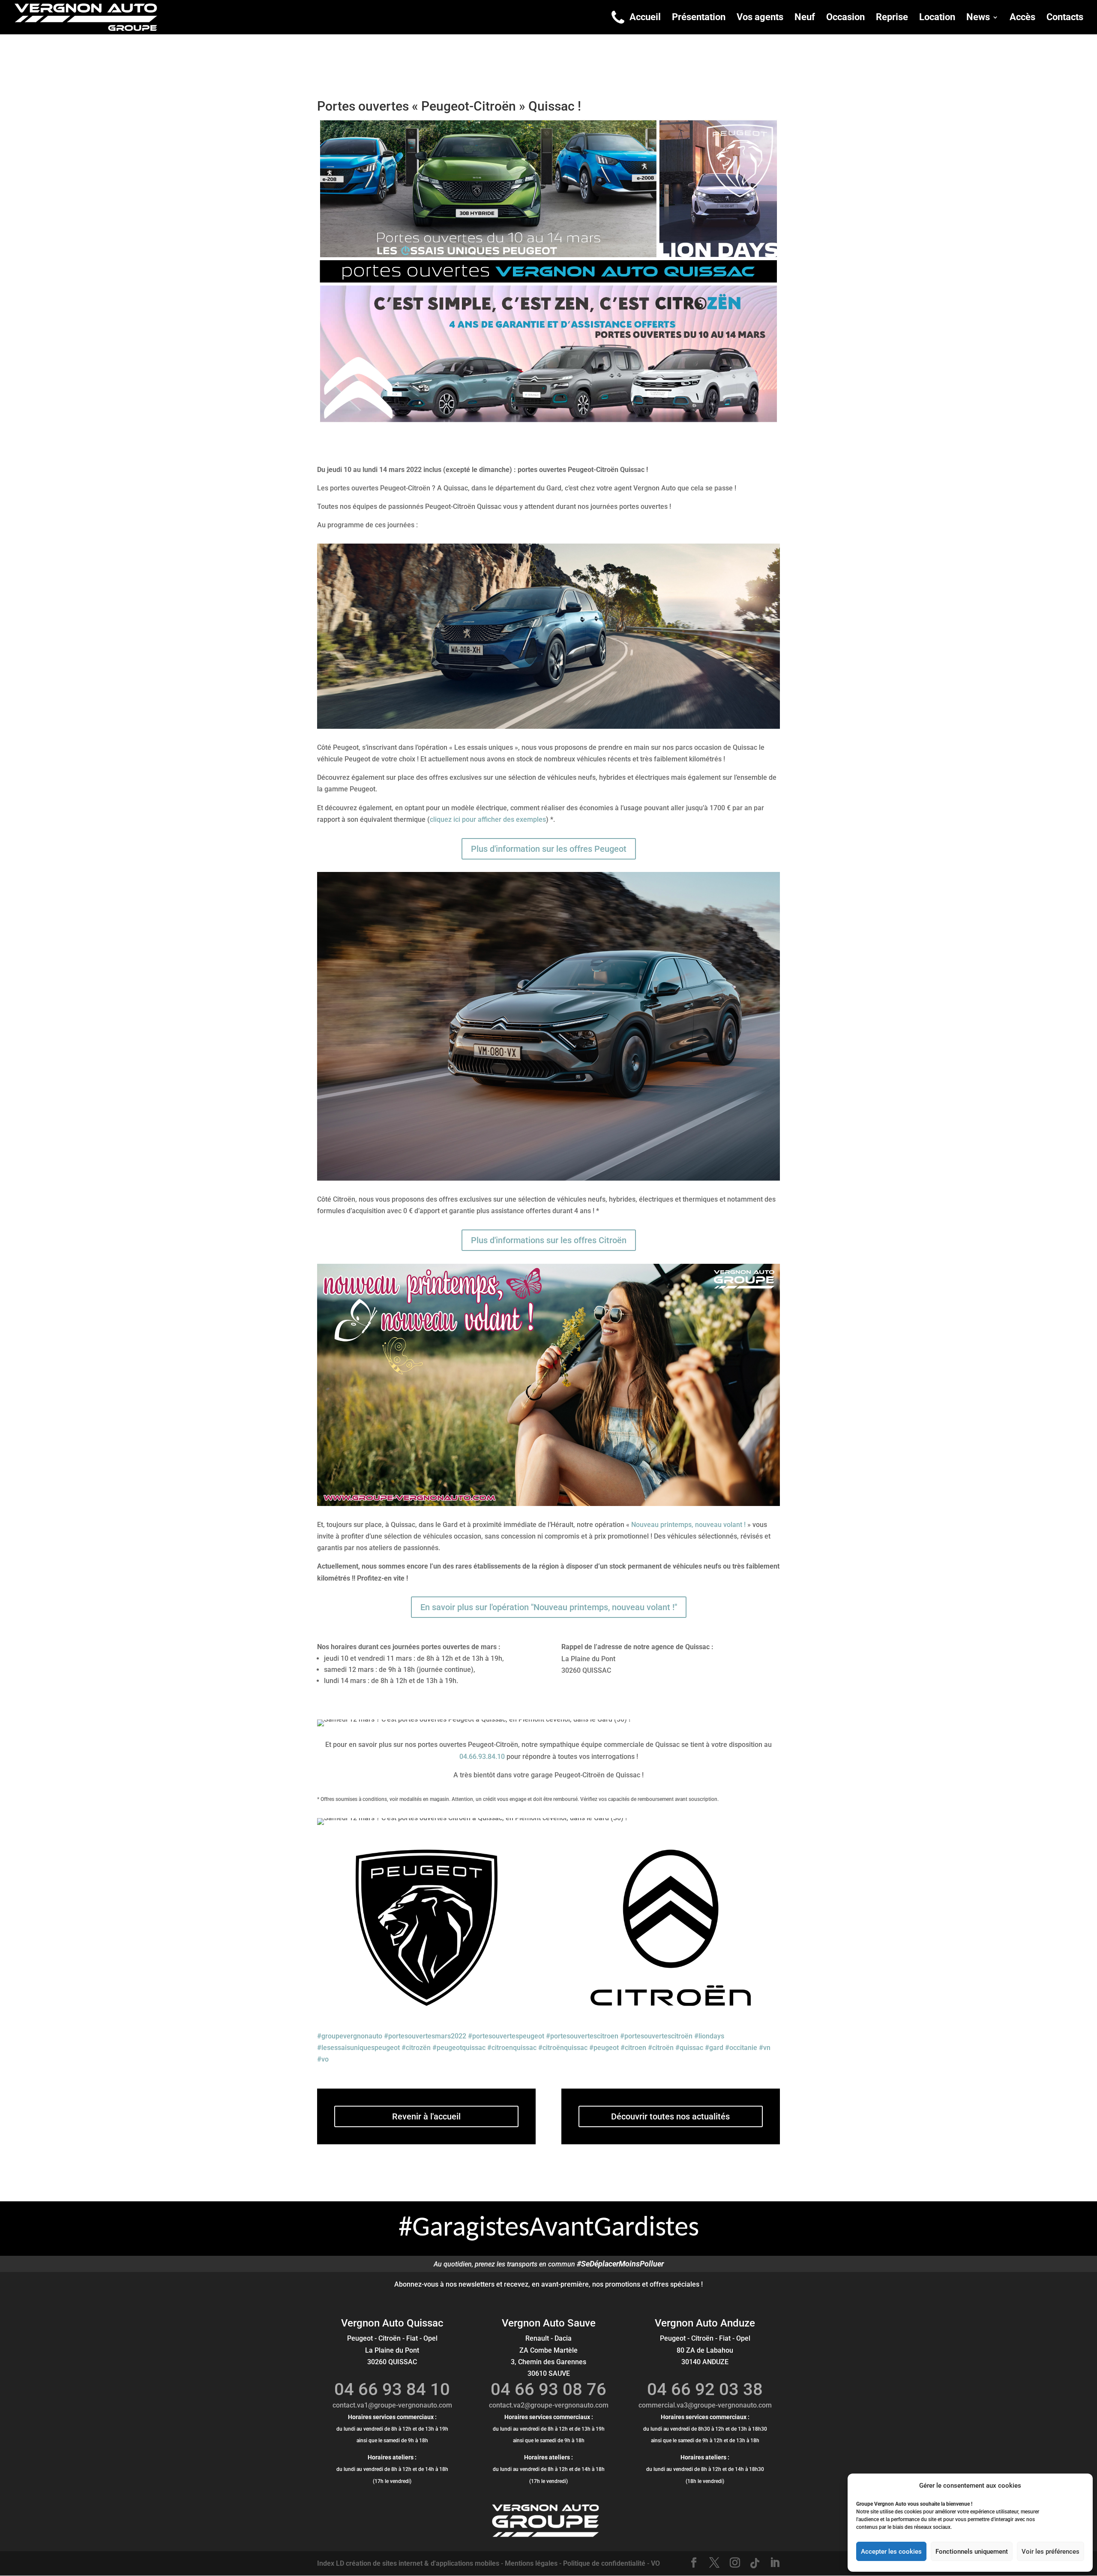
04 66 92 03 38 (705, 2389)
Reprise (892, 18)
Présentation (699, 18)
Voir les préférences (1051, 2552)
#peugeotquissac (459, 2048)
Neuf (805, 18)
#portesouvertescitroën (656, 2036)
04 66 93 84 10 (392, 2389)
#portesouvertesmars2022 (425, 2036)
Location (937, 18)
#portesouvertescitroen (582, 2036)
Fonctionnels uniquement (972, 2552)
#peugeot (604, 2048)
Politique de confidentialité (604, 2563)
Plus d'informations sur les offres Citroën (549, 1240)
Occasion (845, 18)
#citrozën (416, 2048)
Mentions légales (531, 2563)
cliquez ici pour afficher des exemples (488, 819)
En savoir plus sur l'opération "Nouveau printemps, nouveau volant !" (549, 1607)
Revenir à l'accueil (426, 2116)
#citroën (661, 2048)
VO (655, 2563)
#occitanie (741, 2048)
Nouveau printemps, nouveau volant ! (688, 1525)
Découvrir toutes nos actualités (670, 2116)
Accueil (645, 18)
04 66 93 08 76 (548, 2389)
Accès (1022, 18)
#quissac (689, 2048)
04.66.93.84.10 (482, 1757)
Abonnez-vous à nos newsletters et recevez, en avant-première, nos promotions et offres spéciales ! (548, 2284)
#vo (323, 2059)
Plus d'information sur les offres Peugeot (549, 849)
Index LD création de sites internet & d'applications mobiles (408, 2563)
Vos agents (760, 18)
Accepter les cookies (891, 2552)
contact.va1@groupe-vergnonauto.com (392, 2405)
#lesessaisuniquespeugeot (358, 2048)
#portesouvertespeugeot (506, 2036)
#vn (765, 2048)
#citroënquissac (563, 2048)
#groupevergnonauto (350, 2036)
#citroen (633, 2048)
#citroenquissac (512, 2048)
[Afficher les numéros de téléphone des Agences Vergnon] (618, 17)
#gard (714, 2048)
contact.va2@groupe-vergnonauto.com (549, 2405)
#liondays (709, 2036)
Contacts (1065, 18)
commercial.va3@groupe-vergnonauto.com (705, 2405)
